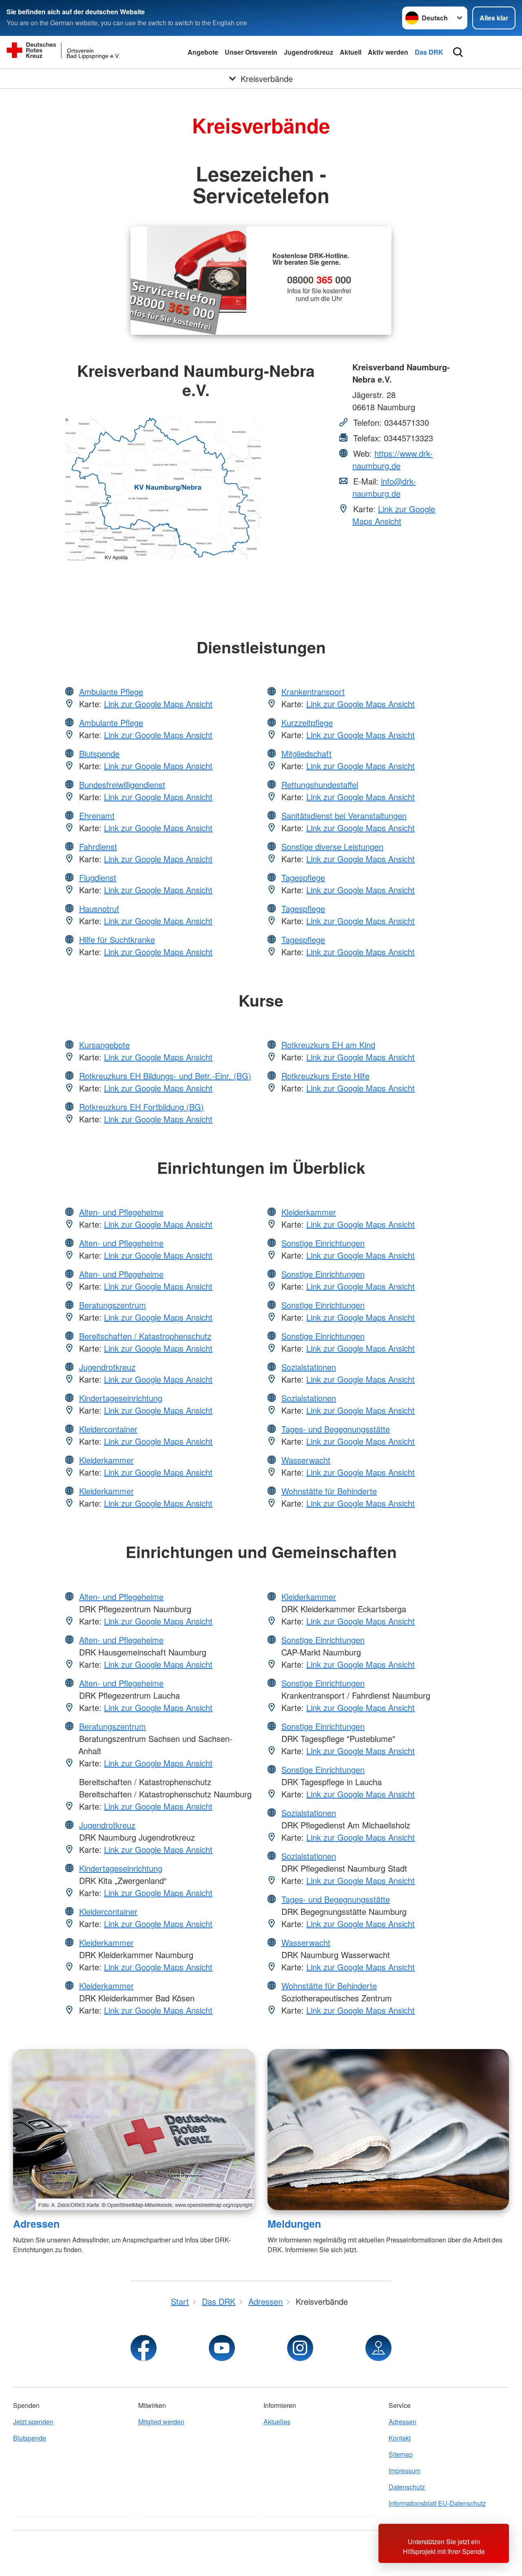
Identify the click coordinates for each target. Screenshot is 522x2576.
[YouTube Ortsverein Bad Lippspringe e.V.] (222, 2348)
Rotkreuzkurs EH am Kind (328, 1045)
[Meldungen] (388, 2130)
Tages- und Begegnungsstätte (336, 1429)
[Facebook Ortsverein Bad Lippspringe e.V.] (144, 2348)
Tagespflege (303, 877)
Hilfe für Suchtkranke (117, 939)
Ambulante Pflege (111, 692)
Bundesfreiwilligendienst (122, 785)
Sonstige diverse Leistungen (332, 846)
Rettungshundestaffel (320, 785)
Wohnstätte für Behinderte (329, 1491)
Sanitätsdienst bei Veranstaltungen (344, 816)
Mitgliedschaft (306, 754)
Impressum (405, 2471)
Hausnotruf (99, 908)
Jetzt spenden (33, 2422)
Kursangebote (104, 1045)
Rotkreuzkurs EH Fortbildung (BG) (142, 1107)
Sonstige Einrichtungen (323, 1243)
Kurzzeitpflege (307, 723)
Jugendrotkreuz (309, 52)
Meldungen (294, 2224)
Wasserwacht (306, 1460)
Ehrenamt (97, 816)
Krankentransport (313, 692)
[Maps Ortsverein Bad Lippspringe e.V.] (378, 2348)
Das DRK (429, 52)
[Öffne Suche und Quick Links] (458, 52)
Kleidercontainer (108, 1429)
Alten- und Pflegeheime (121, 1212)
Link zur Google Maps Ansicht (394, 515)
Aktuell (351, 52)
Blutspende (99, 754)
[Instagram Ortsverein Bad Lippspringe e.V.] (300, 2348)
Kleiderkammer (106, 1460)
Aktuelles (277, 2422)
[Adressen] (134, 2130)
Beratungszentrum (113, 1305)
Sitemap (401, 2454)
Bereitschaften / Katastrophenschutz (145, 1336)
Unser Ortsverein (251, 52)
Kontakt (400, 2438)
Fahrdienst (98, 846)
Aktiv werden (388, 52)
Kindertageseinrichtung (121, 1398)
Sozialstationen (309, 1367)
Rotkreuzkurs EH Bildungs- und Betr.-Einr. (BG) (165, 1076)
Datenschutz (407, 2487)
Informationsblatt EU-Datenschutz (437, 2503)
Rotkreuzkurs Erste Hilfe (325, 1076)
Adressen (36, 2224)
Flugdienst (98, 877)
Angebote (203, 52)
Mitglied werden (161, 2422)
